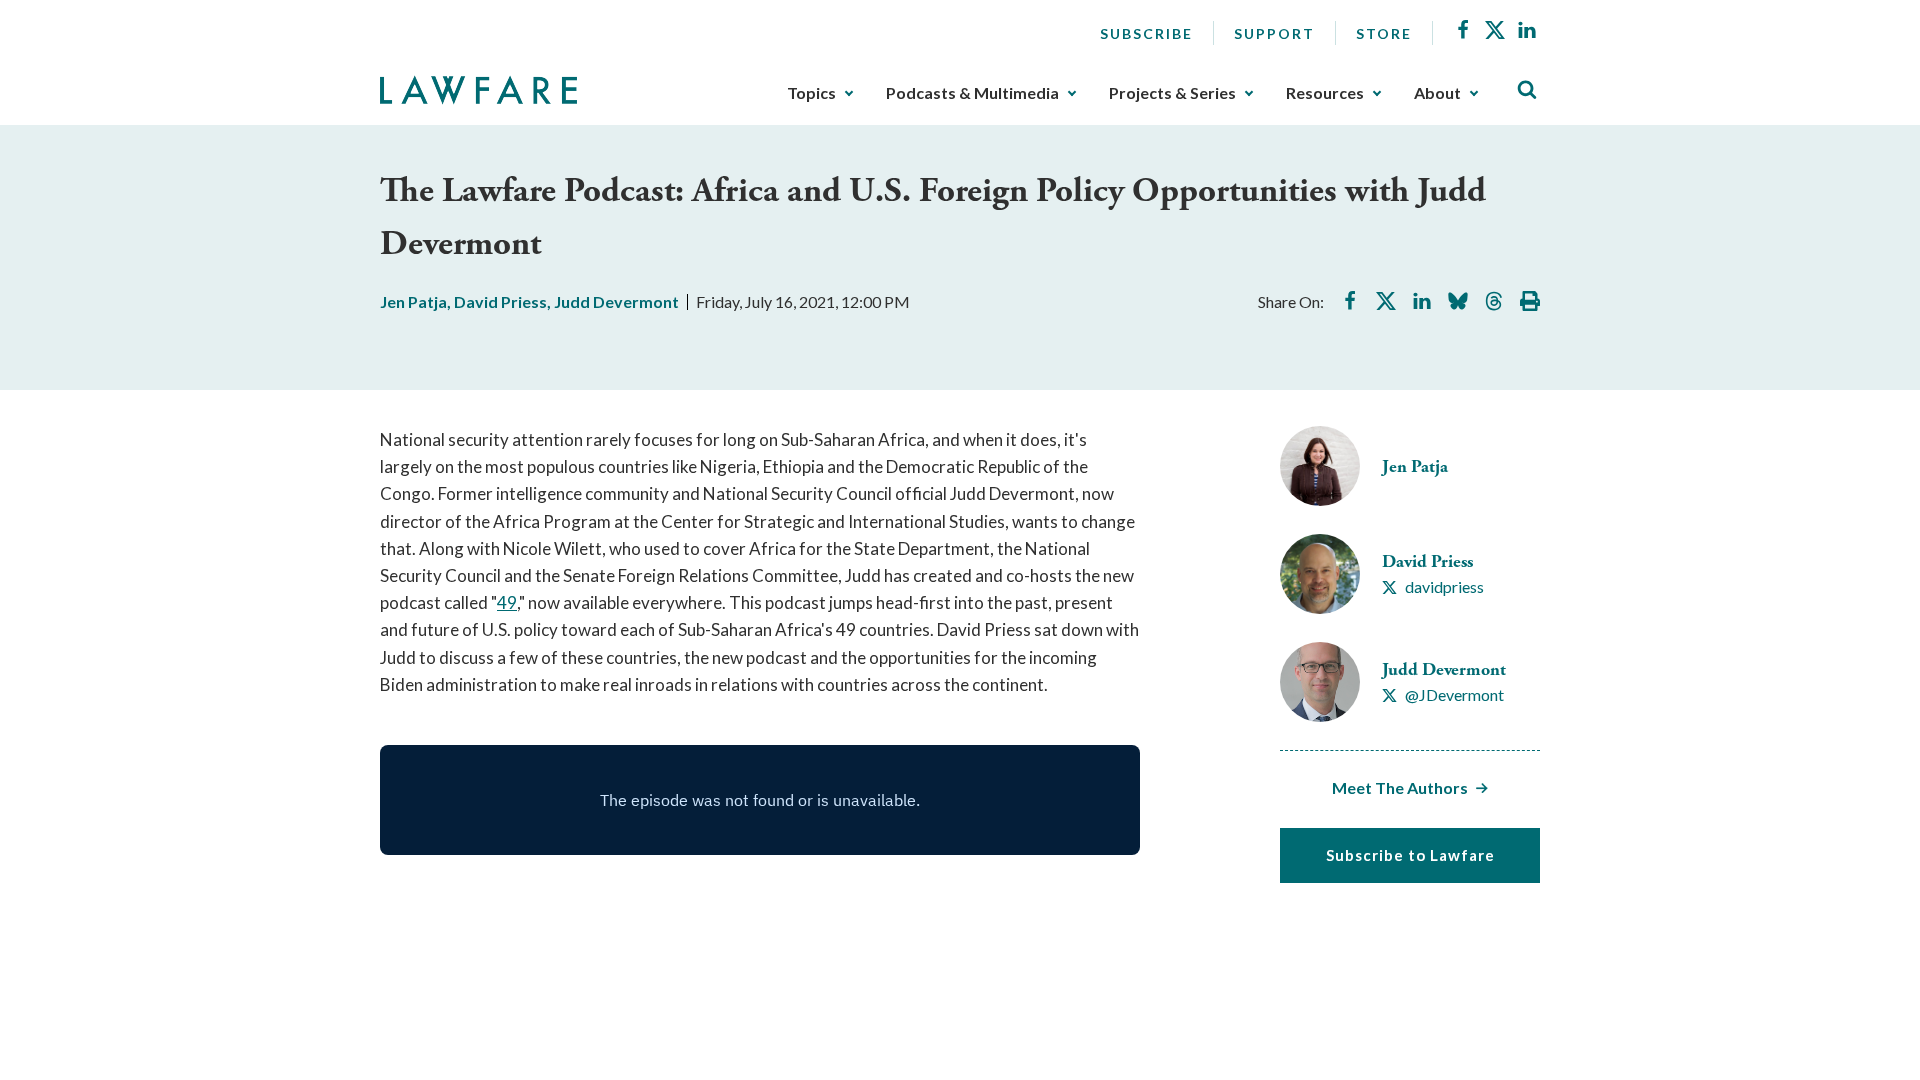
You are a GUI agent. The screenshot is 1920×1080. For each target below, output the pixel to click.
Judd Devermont (616, 301)
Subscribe (1146, 33)
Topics (811, 93)
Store (1384, 33)
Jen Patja (413, 301)
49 (507, 602)
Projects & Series (1172, 93)
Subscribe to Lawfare (1410, 855)
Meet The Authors (1400, 787)
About (1437, 93)
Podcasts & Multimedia (972, 93)
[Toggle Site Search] (1527, 90)
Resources (1325, 93)
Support (1274, 33)
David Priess (500, 301)
